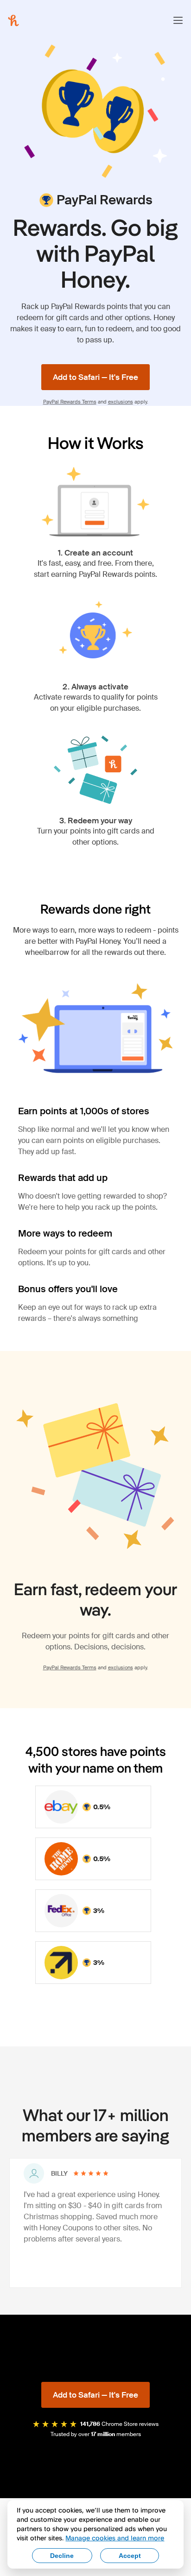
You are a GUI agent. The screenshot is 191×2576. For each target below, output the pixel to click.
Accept (130, 2556)
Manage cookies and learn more (115, 2538)
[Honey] (13, 20)
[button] (178, 20)
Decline (62, 2556)
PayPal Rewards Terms (70, 402)
